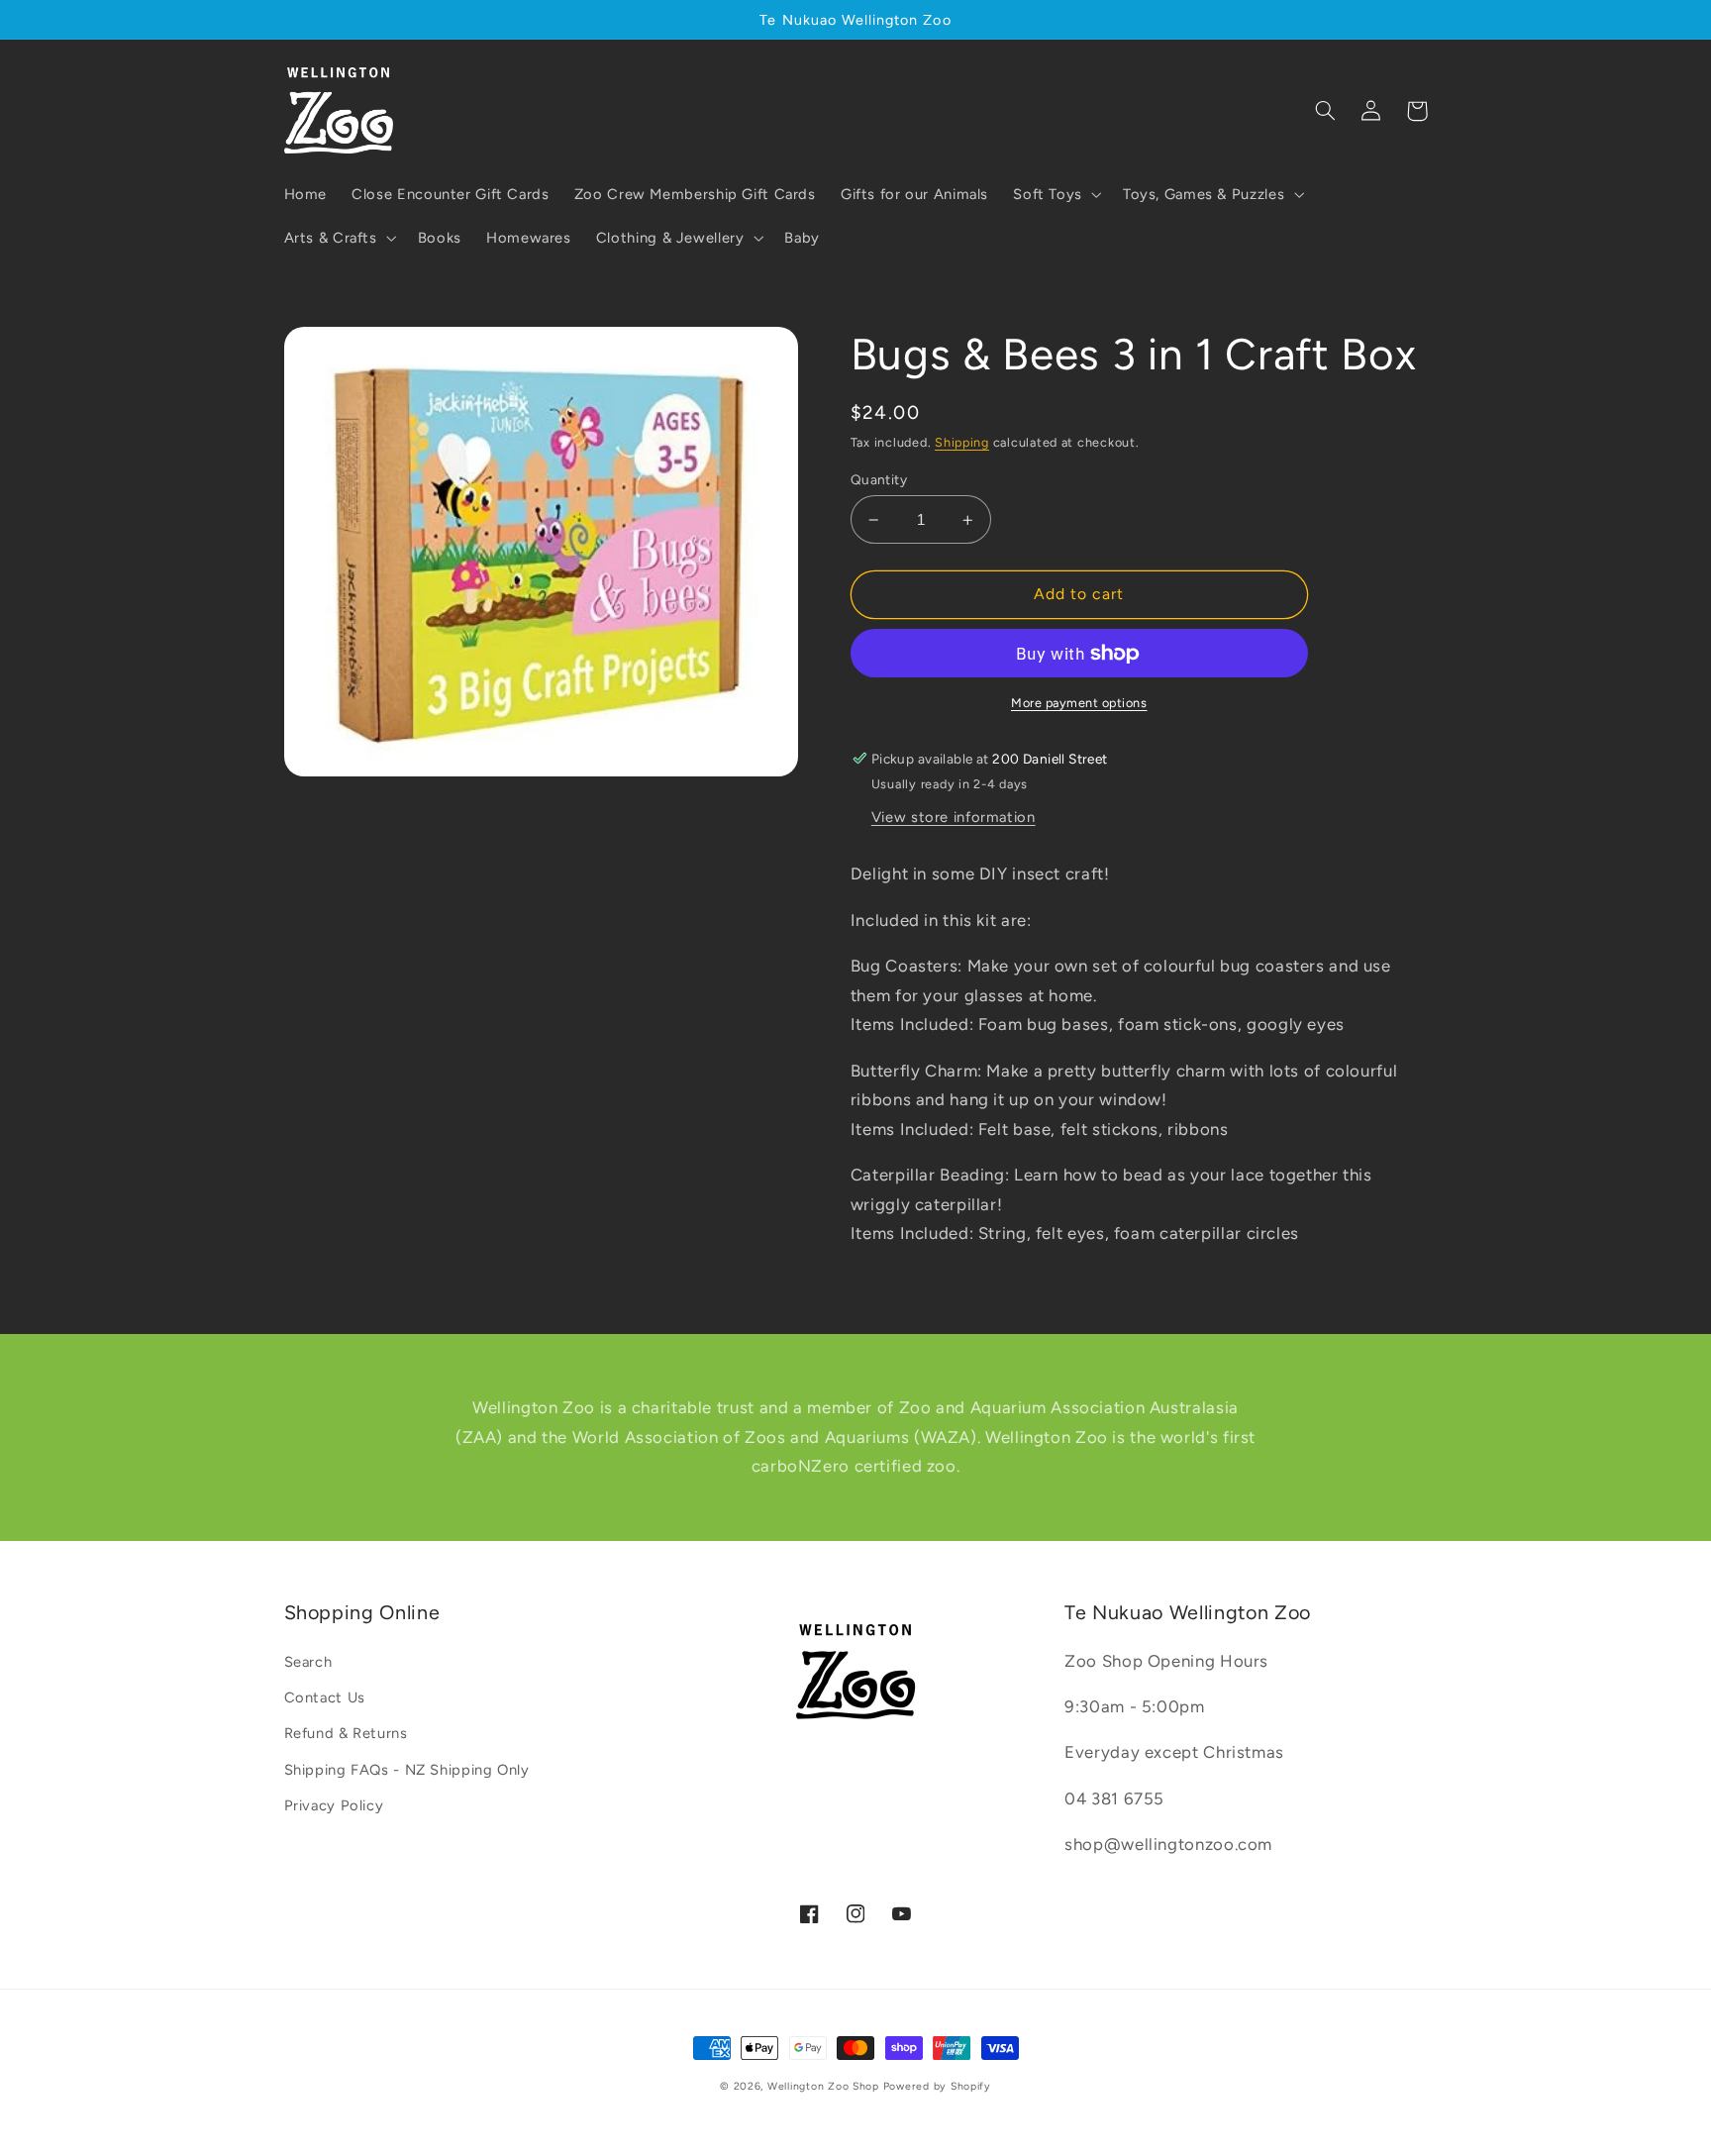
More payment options (1079, 703)
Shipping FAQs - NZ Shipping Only (407, 1770)
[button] (1056, 194)
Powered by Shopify (937, 2086)
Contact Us (325, 1697)
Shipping (962, 442)
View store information (954, 817)
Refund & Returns (346, 1733)
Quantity (879, 479)
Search (308, 1662)
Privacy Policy (334, 1805)
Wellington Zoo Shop (823, 2086)
